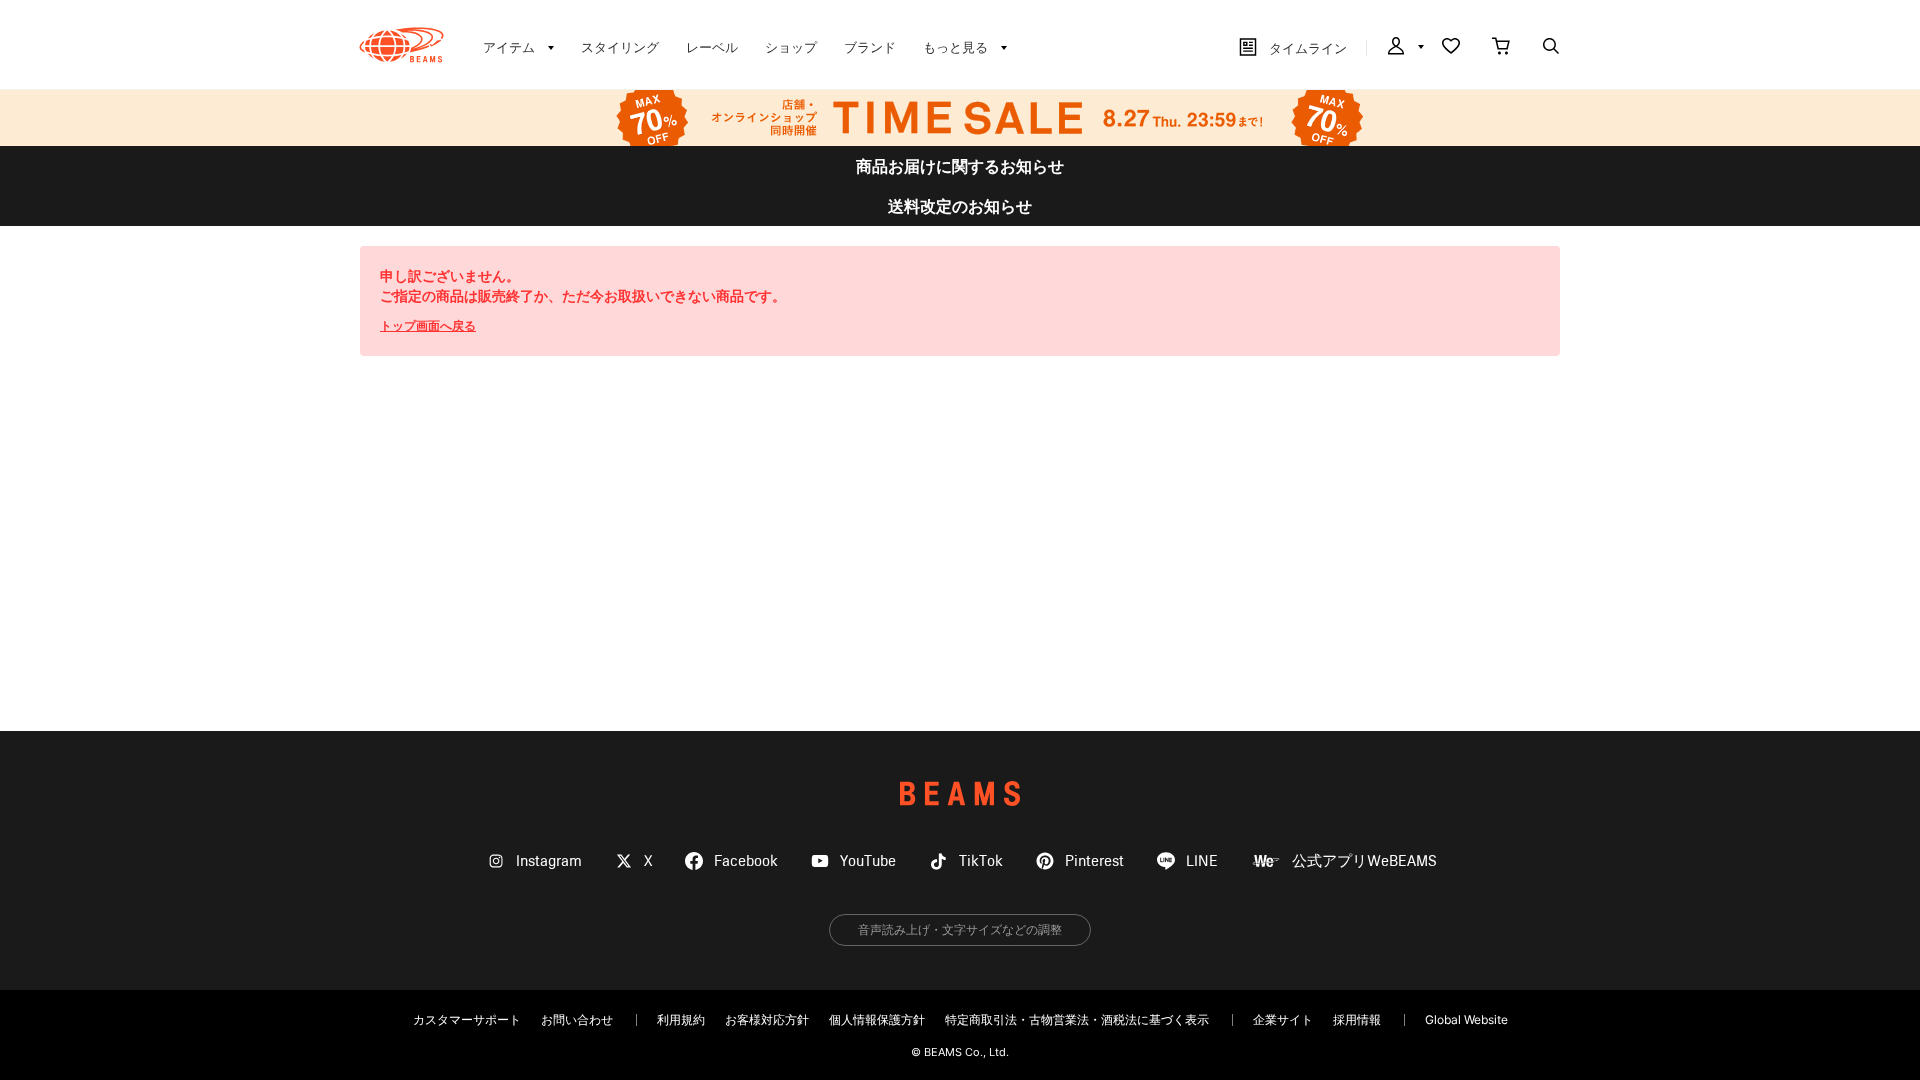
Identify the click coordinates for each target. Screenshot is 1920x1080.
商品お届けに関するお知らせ (960, 166)
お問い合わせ (577, 1019)
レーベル (712, 47)
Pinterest (1094, 861)
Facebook (746, 861)
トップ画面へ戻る (428, 325)
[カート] (1501, 48)
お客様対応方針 (767, 1019)
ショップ (791, 47)
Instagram (549, 861)
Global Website (1466, 1019)
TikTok (981, 861)
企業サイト (1283, 1019)
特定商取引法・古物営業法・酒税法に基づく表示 (1077, 1019)
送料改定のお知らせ (960, 206)
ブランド (870, 47)
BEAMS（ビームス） (401, 45)
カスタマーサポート (467, 1019)
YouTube (868, 861)
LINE (1202, 861)
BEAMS (960, 793)
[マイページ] (1404, 48)
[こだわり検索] (1551, 48)
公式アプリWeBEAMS (1364, 861)
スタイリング (620, 47)
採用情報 (1357, 1019)
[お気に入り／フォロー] (1451, 48)
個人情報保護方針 (877, 1019)
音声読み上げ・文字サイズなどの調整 (960, 929)
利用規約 (681, 1019)
